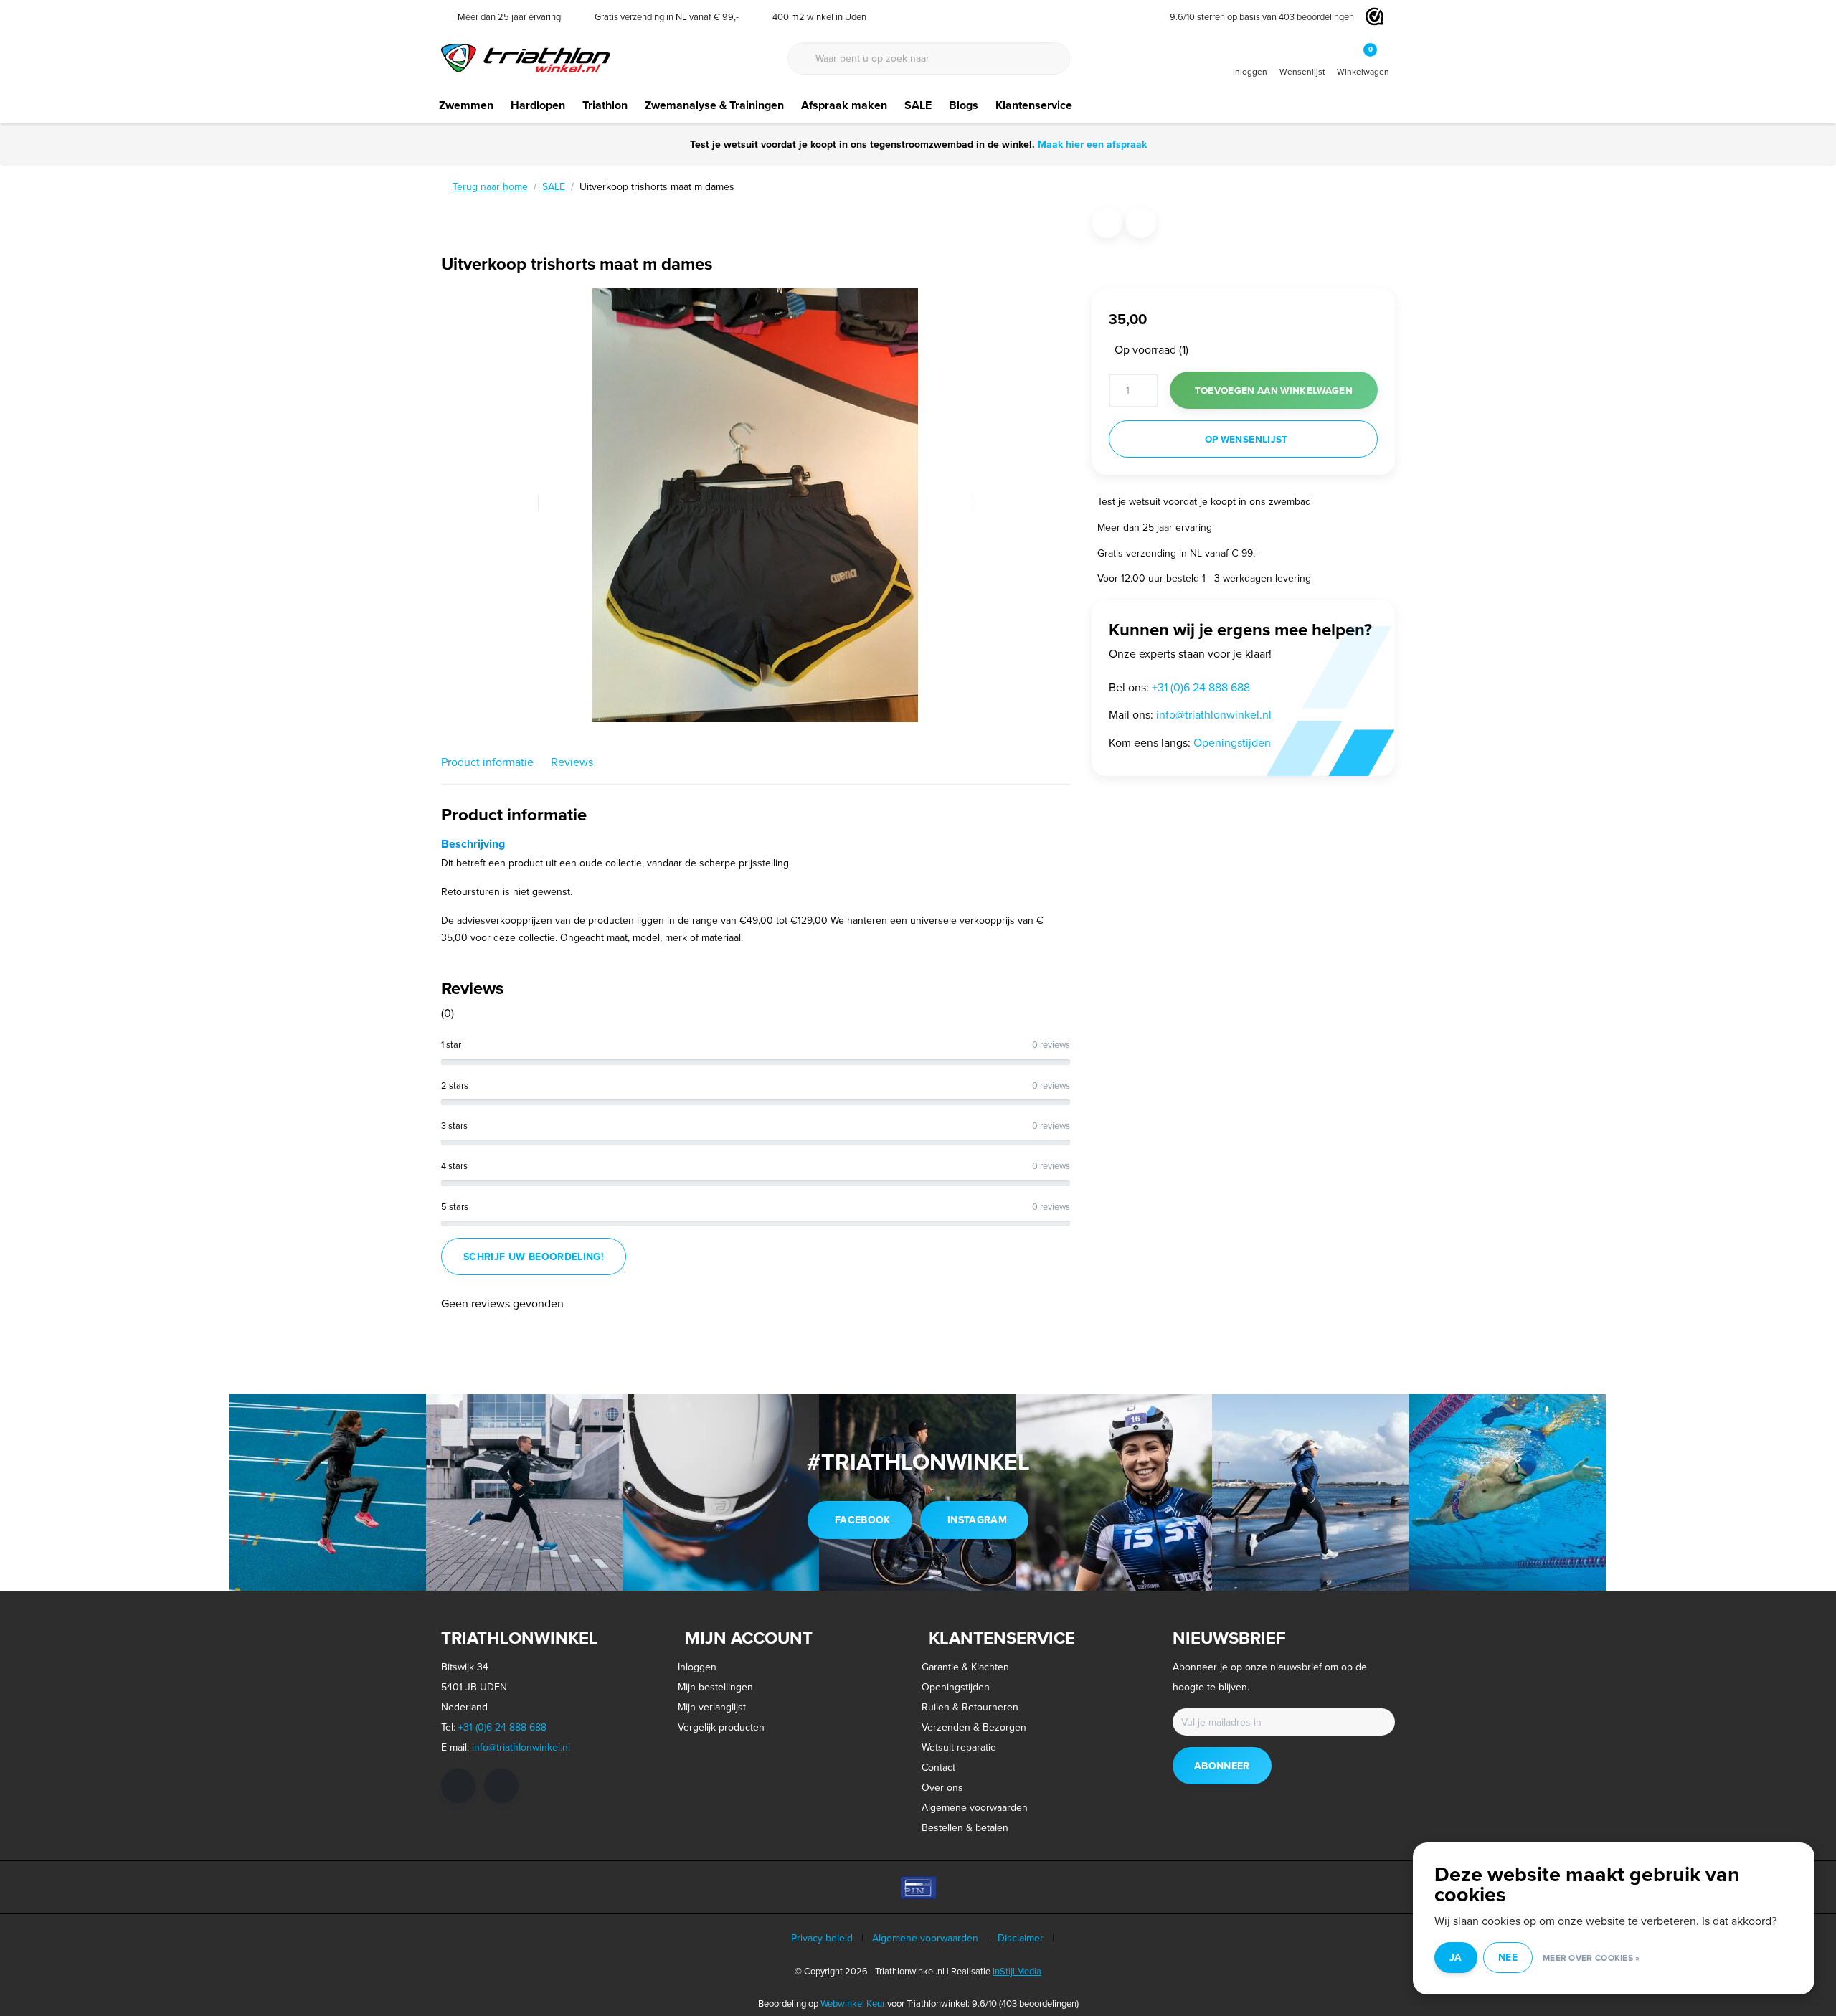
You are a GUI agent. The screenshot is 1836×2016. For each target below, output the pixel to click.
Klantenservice (1034, 105)
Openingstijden (1232, 742)
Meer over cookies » (1591, 1958)
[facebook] (458, 1786)
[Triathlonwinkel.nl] (526, 57)
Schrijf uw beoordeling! (534, 1257)
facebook (863, 1520)
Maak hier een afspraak (1092, 144)
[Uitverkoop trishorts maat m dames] (756, 503)
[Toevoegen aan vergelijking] (1141, 223)
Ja (1456, 1957)
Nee (1508, 1957)
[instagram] (501, 1786)
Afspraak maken (844, 105)
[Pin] (918, 1887)
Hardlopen (538, 105)
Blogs (964, 105)
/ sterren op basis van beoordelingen (1262, 16)
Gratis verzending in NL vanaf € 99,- (1178, 552)
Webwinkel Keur (853, 2003)
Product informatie (487, 762)
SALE (918, 105)
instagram (977, 1520)
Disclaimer (1021, 1938)
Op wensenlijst (1246, 439)
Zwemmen (466, 105)
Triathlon (605, 105)
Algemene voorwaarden (925, 1938)
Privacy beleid (822, 1938)
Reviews (572, 762)
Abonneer (1222, 1766)
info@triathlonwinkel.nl (1214, 714)
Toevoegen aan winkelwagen (1274, 390)
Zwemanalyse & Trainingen (714, 105)
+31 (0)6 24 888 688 (1201, 687)
